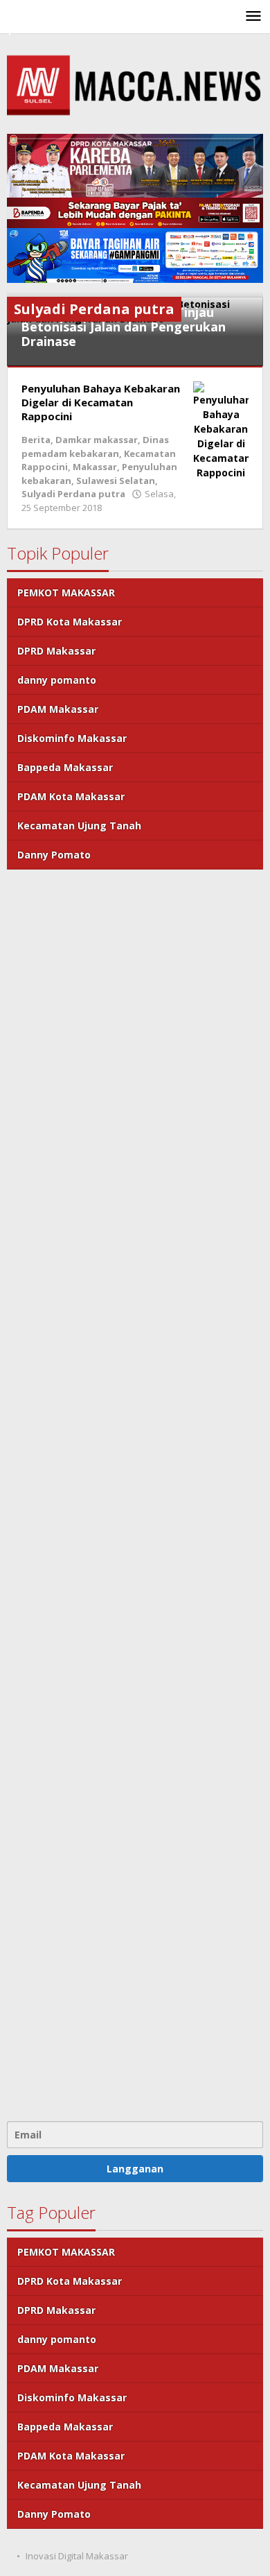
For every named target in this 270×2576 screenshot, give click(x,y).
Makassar (95, 467)
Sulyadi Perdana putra (73, 494)
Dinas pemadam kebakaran (95, 447)
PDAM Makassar (58, 709)
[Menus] (253, 17)
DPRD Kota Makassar (70, 622)
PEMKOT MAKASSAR (66, 593)
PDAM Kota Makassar (71, 796)
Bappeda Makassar (65, 767)
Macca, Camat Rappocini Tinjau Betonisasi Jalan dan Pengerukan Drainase (123, 327)
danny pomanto (57, 680)
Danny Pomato (54, 855)
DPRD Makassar (56, 651)
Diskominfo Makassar (72, 738)
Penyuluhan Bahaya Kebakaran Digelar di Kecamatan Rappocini (101, 402)
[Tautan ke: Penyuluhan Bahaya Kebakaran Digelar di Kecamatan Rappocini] (221, 430)
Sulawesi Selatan (116, 481)
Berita (36, 440)
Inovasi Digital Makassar (77, 2556)
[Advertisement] (135, 1494)
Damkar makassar (97, 440)
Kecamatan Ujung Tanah (79, 825)
